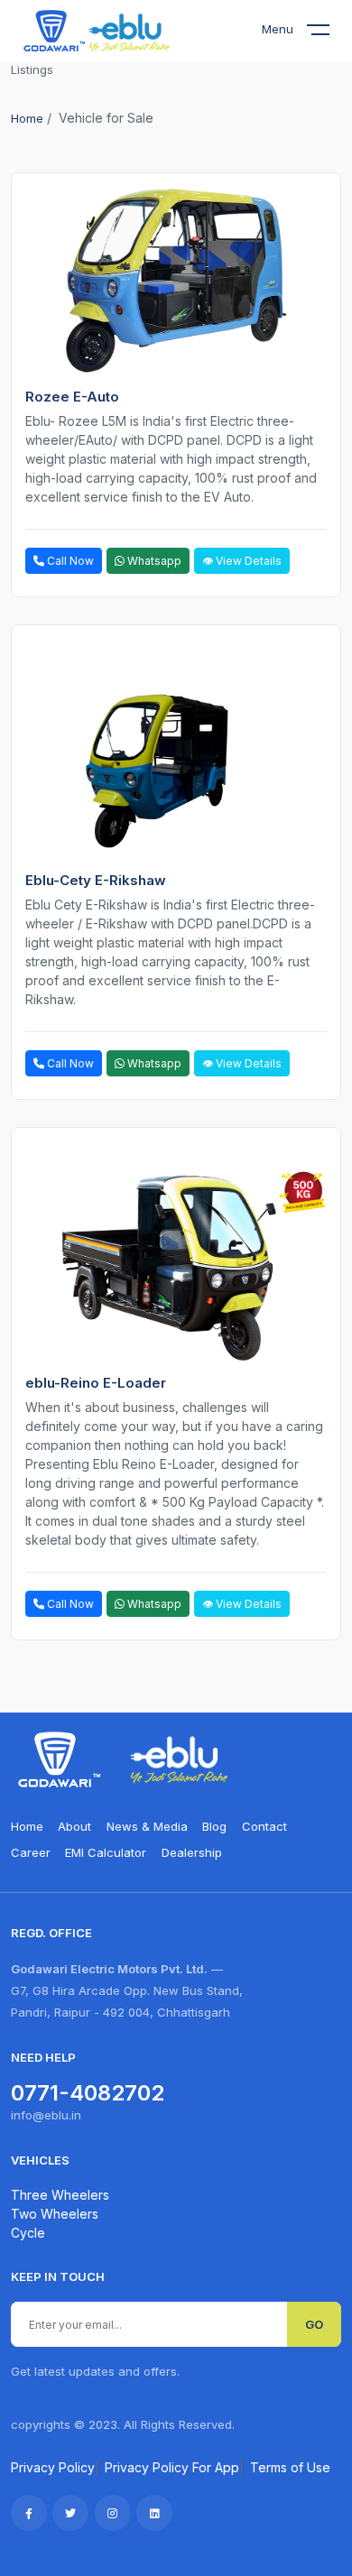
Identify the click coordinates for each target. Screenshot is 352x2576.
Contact (264, 1826)
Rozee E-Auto (72, 397)
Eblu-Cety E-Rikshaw (96, 880)
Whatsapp (153, 561)
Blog (214, 1826)
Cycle (28, 2233)
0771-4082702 (88, 2093)
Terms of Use (290, 2467)
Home (27, 118)
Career (31, 1852)
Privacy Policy (53, 2467)
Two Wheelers (55, 2214)
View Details (247, 561)
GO (314, 2324)
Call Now (69, 561)
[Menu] (329, 33)
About (74, 1826)
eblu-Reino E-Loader (96, 1383)
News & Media (147, 1826)
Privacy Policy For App (172, 2467)
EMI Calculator (106, 1852)
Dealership (192, 1852)
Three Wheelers (60, 2195)
